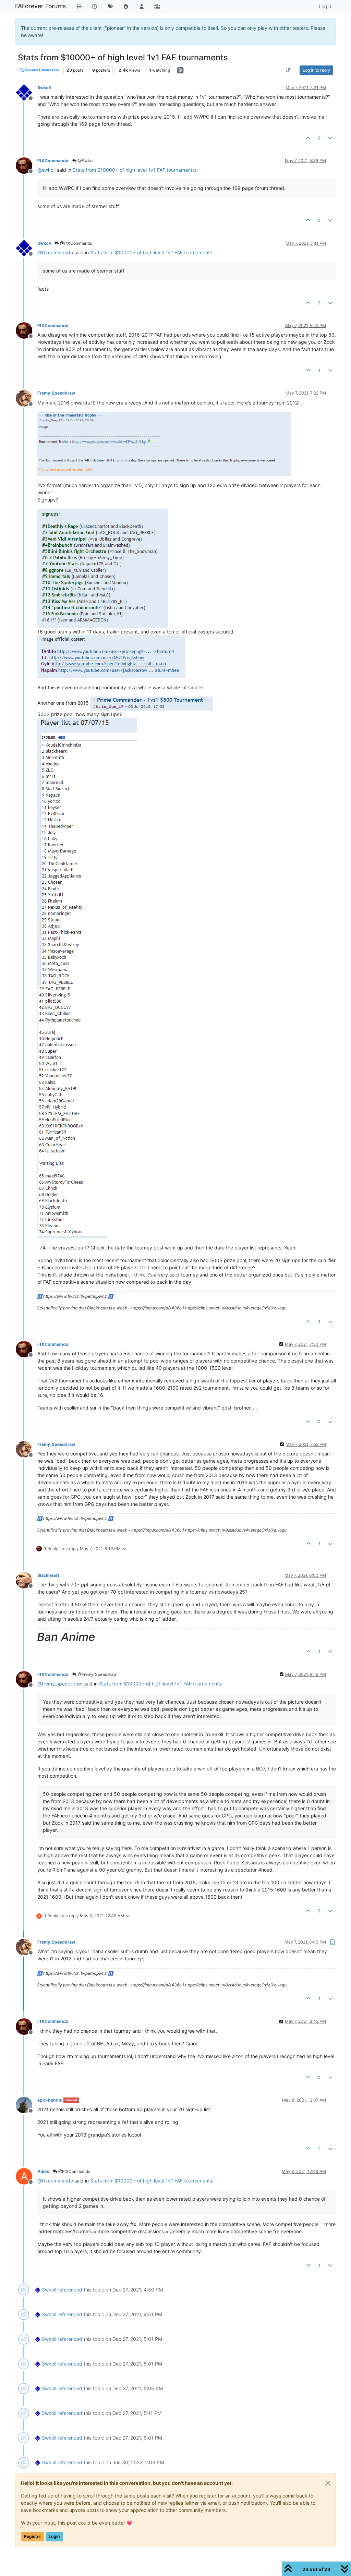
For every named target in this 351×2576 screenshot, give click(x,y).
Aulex (43, 2171)
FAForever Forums (40, 6)
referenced (70, 2290)
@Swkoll (86, 161)
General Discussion (41, 70)
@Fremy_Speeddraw (97, 1674)
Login (54, 2536)
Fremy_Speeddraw (56, 393)
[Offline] (27, 92)
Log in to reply (316, 70)
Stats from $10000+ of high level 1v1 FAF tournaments (134, 170)
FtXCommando (53, 161)
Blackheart (48, 1575)
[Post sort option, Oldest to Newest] (288, 70)
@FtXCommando (76, 243)
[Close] (328, 2483)
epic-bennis (50, 2100)
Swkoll (44, 88)
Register (33, 2536)
